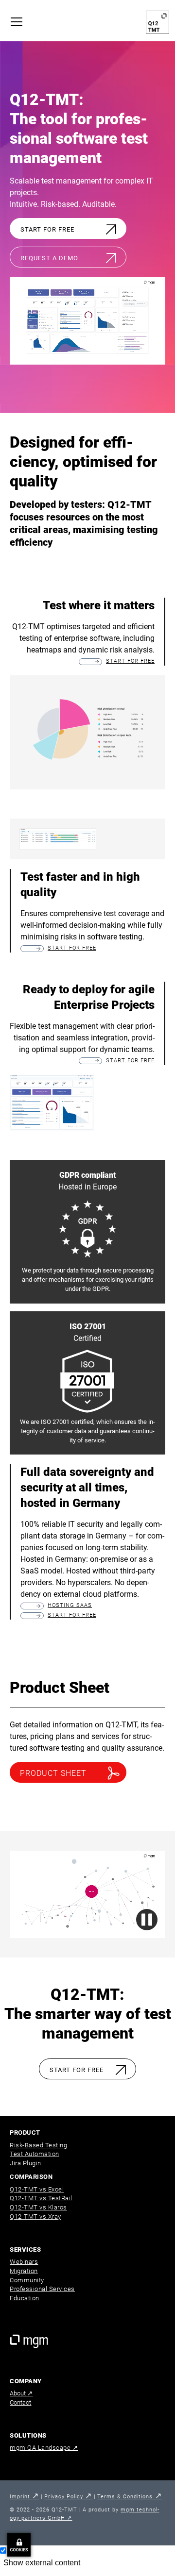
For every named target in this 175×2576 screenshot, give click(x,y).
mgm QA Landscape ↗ (44, 2448)
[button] (19, 22)
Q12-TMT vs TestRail (41, 2198)
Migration (24, 2271)
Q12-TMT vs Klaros (38, 2207)
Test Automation (35, 2154)
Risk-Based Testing (38, 2145)
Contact (20, 2402)
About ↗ (21, 2393)
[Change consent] (19, 2545)
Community (27, 2280)
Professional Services (42, 2289)
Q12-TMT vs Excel (37, 2189)
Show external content (42, 2563)
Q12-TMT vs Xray (35, 2216)
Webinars (24, 2262)
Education (25, 2298)
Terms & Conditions (130, 2497)
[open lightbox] (52, 1103)
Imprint (24, 2497)
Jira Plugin (26, 2163)
